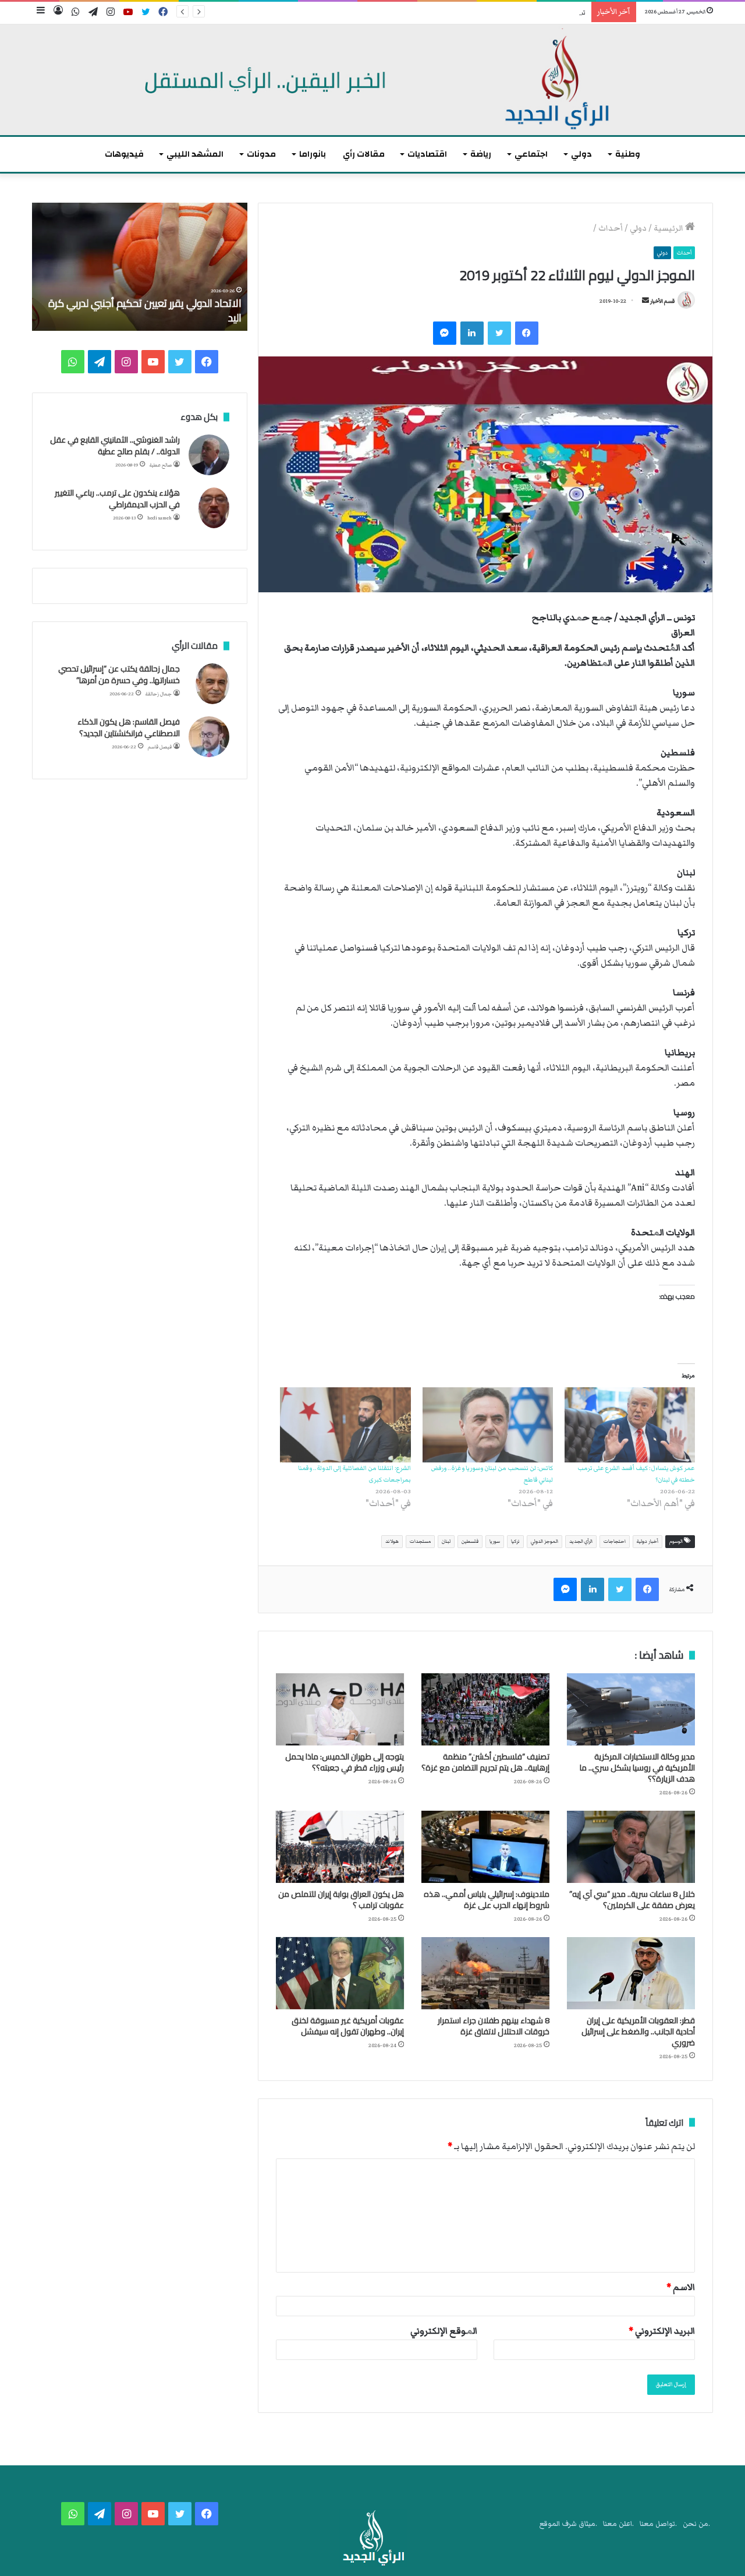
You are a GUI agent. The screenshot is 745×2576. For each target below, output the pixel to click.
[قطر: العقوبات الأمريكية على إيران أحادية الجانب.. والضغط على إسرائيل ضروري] (631, 1973)
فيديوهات (124, 154)
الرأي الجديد (581, 1541)
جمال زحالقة (159, 694)
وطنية (628, 154)
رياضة (481, 154)
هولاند (392, 1541)
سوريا (495, 1541)
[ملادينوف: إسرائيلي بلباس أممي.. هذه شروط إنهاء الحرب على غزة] (485, 1847)
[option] (140, 267)
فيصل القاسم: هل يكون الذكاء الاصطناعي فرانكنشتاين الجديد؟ (129, 727)
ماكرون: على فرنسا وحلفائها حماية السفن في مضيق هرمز (148, 310)
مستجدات (420, 1541)
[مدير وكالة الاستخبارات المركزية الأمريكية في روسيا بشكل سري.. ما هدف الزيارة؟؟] (631, 1709)
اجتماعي (531, 154)
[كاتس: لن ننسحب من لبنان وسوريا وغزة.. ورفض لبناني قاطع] (488, 1425)
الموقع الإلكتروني (444, 2331)
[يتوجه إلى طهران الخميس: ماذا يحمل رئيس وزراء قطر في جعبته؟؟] (340, 1709)
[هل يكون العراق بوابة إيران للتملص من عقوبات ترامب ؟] (340, 1847)
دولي (581, 154)
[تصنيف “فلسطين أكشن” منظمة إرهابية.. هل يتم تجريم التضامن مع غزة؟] (485, 1709)
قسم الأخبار (662, 301)
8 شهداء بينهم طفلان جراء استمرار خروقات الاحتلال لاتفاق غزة (494, 2026)
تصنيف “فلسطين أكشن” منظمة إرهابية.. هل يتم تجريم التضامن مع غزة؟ (478, 13)
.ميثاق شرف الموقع (568, 2524)
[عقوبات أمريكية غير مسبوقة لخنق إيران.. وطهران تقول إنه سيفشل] (340, 1973)
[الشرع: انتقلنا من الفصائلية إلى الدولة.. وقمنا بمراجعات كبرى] (345, 1425)
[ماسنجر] (445, 333)
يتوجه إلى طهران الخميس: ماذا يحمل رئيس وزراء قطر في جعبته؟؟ (345, 1762)
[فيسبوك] (527, 333)
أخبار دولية (648, 1541)
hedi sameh (159, 518)
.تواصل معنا (658, 2524)
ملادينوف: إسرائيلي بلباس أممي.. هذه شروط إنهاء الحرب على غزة (487, 1900)
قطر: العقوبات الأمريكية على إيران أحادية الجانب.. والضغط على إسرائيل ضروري (638, 2031)
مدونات (261, 154)
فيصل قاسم (160, 747)
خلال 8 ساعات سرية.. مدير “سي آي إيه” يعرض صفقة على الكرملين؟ (632, 1900)
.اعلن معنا (618, 2524)
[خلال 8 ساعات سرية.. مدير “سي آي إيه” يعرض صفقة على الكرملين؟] (631, 1847)
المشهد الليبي (195, 154)
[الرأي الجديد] (372, 80)
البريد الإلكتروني (662, 2331)
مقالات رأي (364, 154)
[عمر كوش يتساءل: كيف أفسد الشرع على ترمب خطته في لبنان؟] (630, 1425)
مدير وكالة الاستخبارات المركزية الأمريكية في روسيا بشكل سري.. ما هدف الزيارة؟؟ (637, 1768)
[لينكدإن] (472, 333)
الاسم (681, 2287)
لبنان (446, 1541)
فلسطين (470, 1541)
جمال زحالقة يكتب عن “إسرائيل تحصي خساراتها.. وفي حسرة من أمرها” (119, 674)
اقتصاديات (427, 154)
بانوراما (313, 154)
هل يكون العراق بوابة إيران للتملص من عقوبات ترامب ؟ (341, 1900)
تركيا (515, 1541)
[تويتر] (499, 333)
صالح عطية (161, 465)
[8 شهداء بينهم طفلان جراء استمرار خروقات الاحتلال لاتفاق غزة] (485, 1973)
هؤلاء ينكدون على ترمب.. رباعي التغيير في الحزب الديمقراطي (117, 499)
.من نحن (696, 2524)
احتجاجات (615, 1541)
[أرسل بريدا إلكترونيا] (645, 301)
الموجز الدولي (544, 1541)
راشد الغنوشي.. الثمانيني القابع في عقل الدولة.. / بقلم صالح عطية (115, 446)
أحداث (611, 228)
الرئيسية (669, 228)
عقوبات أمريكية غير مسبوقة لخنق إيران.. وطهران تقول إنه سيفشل (348, 2026)
